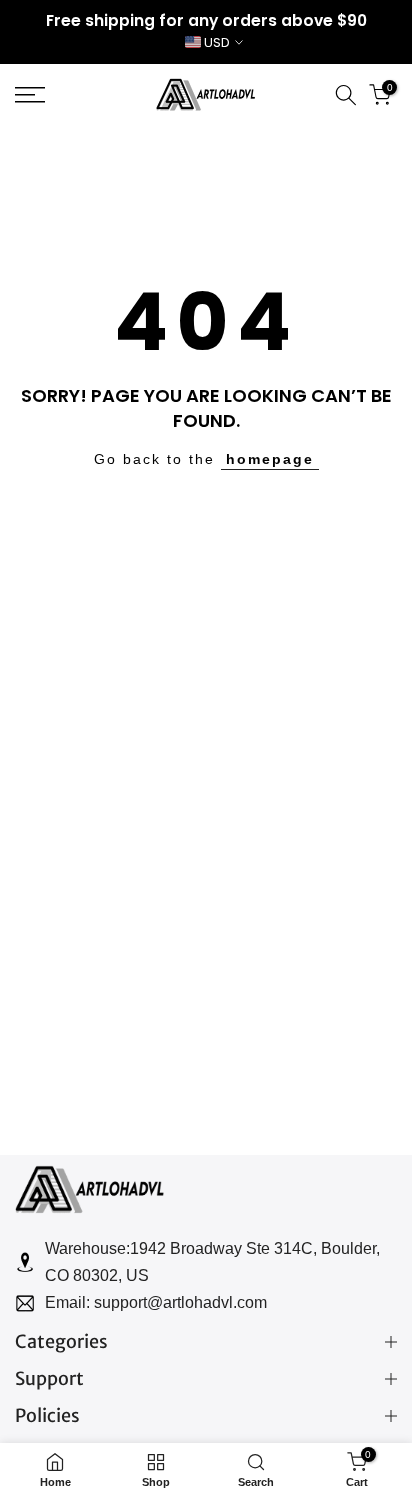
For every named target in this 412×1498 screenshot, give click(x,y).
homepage (270, 459)
